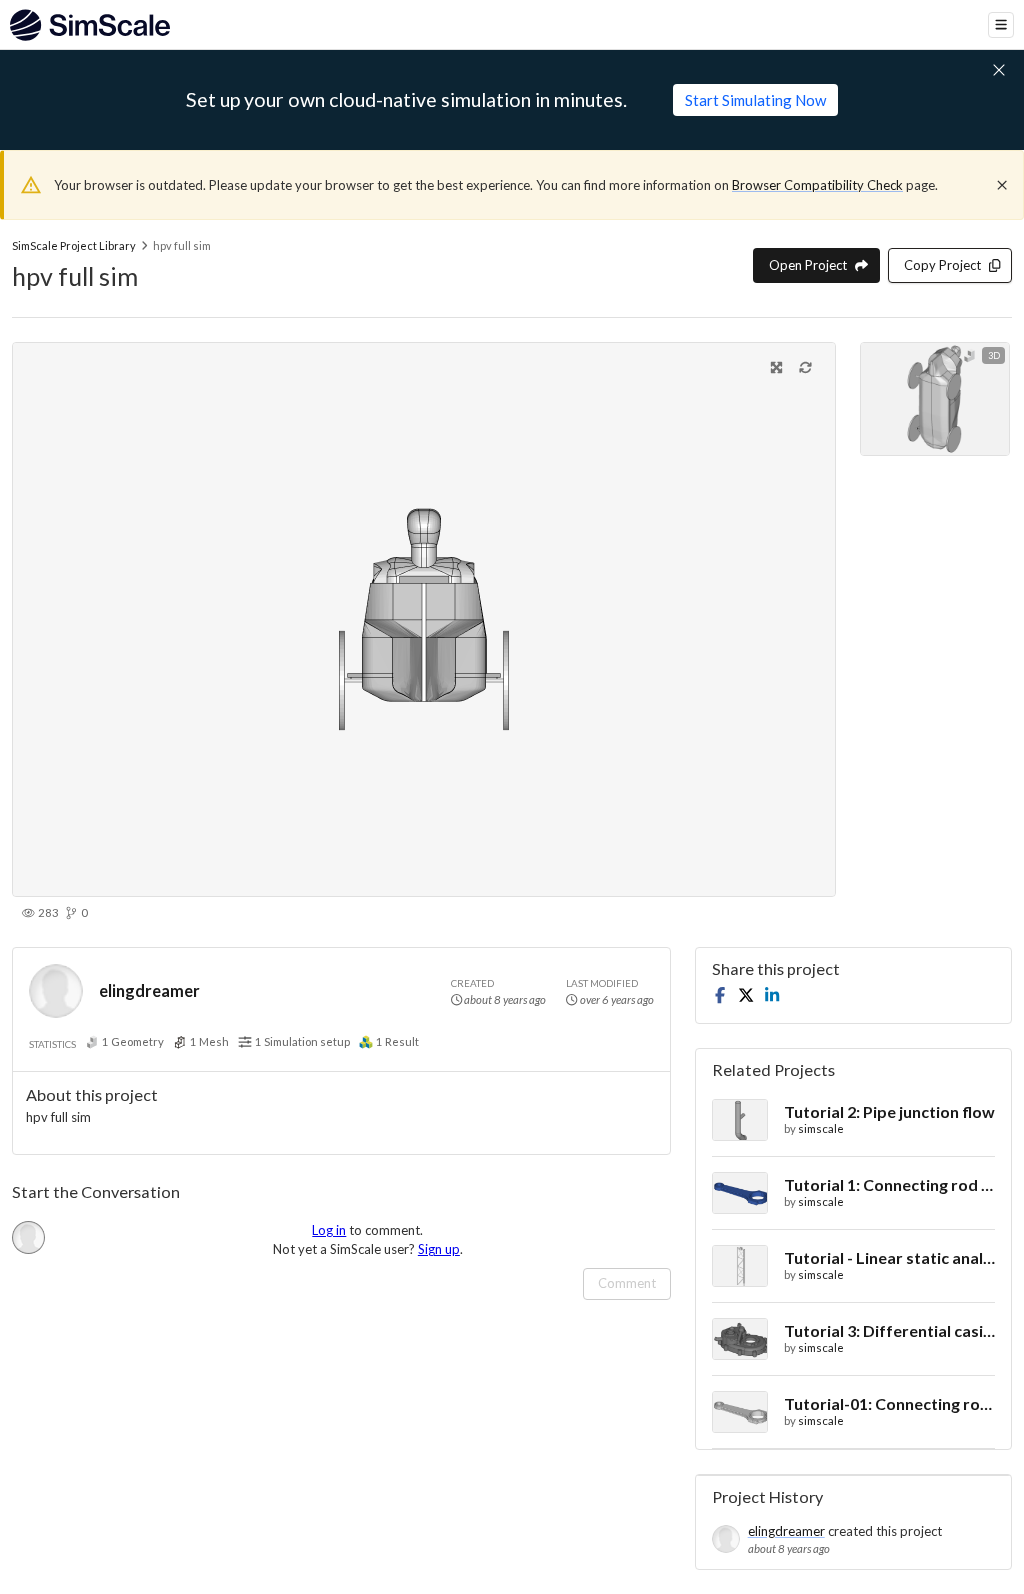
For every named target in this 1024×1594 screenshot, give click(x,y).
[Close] (1002, 185)
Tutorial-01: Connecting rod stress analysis (889, 1403)
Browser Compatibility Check (817, 185)
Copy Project (942, 265)
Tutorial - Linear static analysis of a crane (889, 1257)
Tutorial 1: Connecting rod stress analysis (889, 1184)
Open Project (808, 265)
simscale (821, 1128)
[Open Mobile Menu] (1001, 25)
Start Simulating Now (755, 100)
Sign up (439, 1249)
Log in (329, 1230)
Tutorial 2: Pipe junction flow (889, 1111)
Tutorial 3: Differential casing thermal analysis (889, 1330)
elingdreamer (149, 990)
